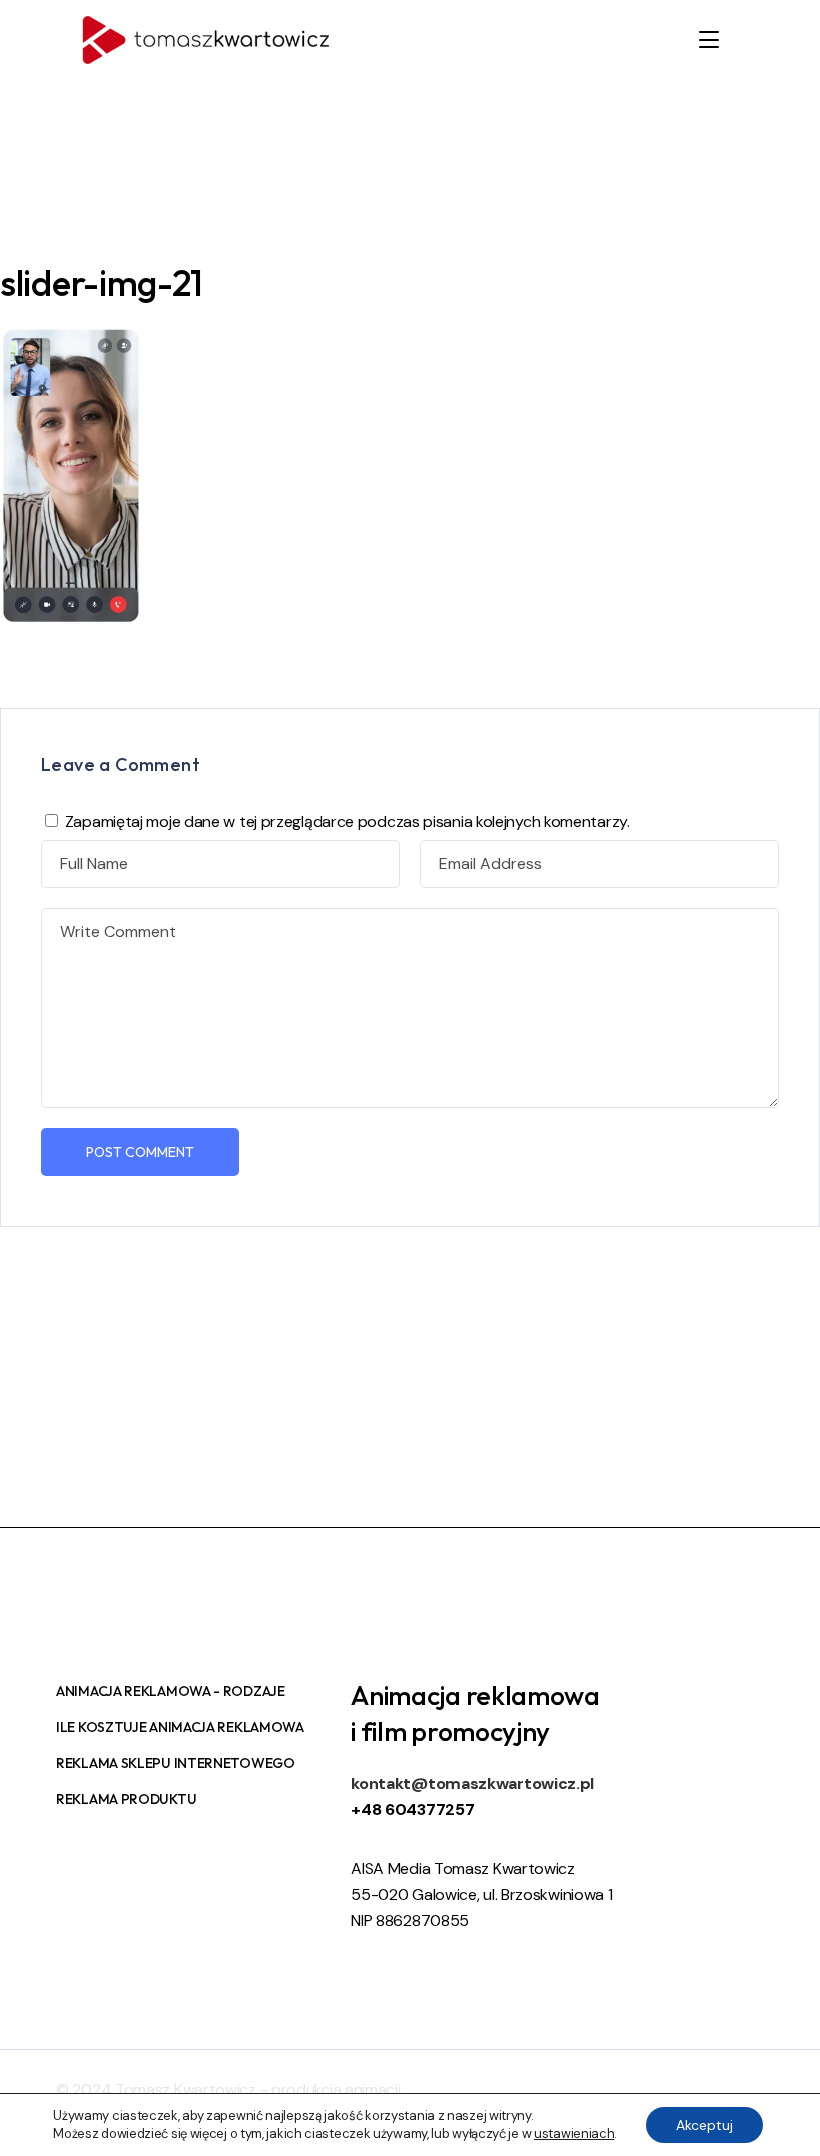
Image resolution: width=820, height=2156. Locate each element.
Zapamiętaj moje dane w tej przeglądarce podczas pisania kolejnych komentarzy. (347, 821)
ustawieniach (574, 2133)
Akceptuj (704, 2125)
